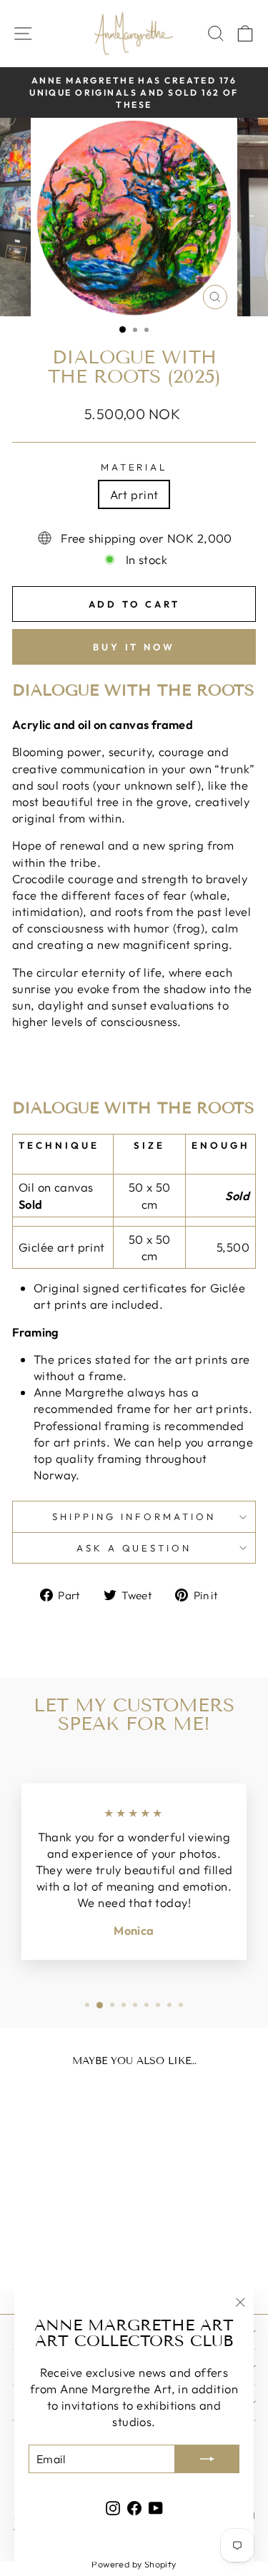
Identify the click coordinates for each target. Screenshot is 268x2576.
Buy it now (134, 647)
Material (134, 467)
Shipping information (134, 1516)
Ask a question (134, 1548)
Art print (134, 494)
